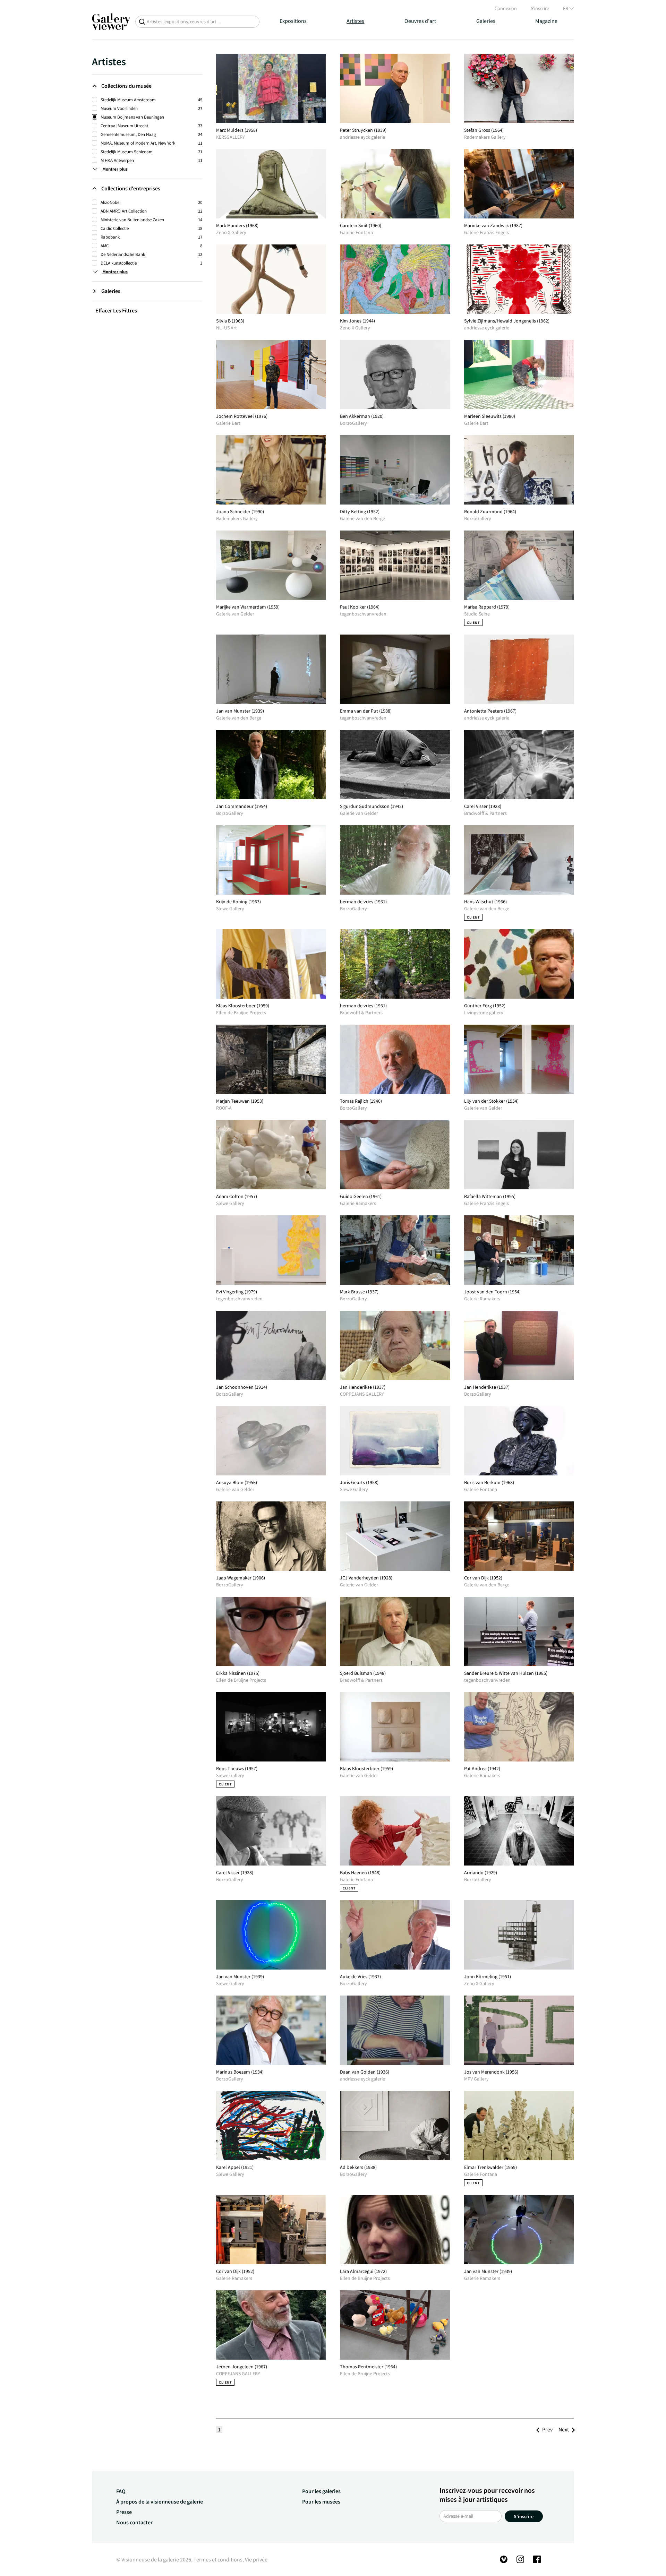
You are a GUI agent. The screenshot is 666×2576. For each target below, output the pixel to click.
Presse (124, 2512)
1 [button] (219, 2429)
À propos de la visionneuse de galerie (160, 2501)
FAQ (121, 2491)
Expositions (293, 21)
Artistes (355, 21)
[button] (547, 2429)
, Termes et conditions (217, 2559)
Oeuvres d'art (420, 21)
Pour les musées (321, 2501)
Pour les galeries (321, 2491)
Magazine (546, 21)
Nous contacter (134, 2522)
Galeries (486, 21)
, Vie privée (255, 2559)
